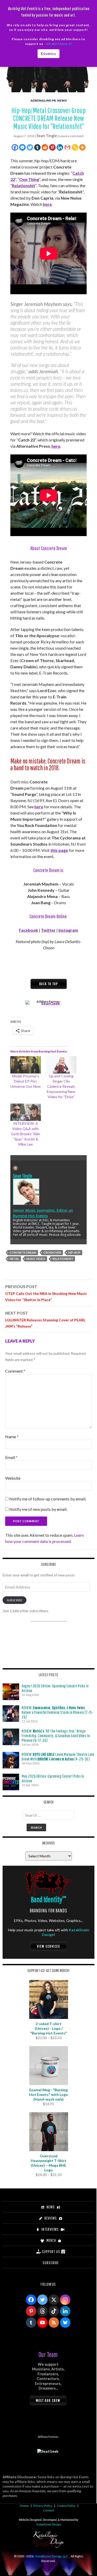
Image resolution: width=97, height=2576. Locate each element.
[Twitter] (30, 147)
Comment (15, 1371)
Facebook (28, 930)
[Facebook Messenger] (22, 147)
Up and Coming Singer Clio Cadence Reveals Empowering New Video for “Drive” (61, 1086)
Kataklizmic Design (49, 2524)
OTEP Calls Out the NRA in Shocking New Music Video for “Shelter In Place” (46, 1293)
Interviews (50, 2229)
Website (13, 1478)
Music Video (36, 1259)
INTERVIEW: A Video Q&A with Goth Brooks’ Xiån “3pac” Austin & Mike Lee (25, 1134)
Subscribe (14, 1600)
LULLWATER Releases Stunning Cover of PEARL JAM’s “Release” (45, 1319)
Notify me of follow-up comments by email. (48, 1499)
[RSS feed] (54, 2322)
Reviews (51, 2218)
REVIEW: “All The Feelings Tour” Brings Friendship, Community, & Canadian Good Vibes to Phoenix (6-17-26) (56, 1736)
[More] (82, 147)
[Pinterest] (52, 147)
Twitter (48, 930)
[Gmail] (67, 147)
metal (14, 1259)
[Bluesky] (65, 2322)
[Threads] (42, 2311)
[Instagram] (65, 2300)
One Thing (29, 179)
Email (11, 1457)
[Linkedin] (60, 147)
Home (24, 2506)
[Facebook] (15, 147)
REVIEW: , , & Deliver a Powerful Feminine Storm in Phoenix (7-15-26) (58, 1712)
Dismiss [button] (48, 54)
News (62, 100)
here (47, 204)
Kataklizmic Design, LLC (52, 2556)
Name (12, 1437)
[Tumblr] (37, 147)
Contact (49, 2510)
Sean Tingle (47, 136)
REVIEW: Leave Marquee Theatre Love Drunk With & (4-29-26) (58, 1757)
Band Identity (48, 1899)
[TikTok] (54, 2311)
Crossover (52, 1252)
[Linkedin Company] (65, 2311)
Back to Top (49, 984)
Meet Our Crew (48, 2400)
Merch (51, 2240)
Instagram (68, 930)
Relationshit (24, 185)
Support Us (51, 2251)
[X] (54, 2300)
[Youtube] (42, 2322)
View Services (49, 1946)
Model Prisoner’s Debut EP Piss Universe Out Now (25, 1081)
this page (59, 850)
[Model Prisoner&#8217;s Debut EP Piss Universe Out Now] (26, 1065)
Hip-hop (74, 1252)
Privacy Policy (43, 2506)
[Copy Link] (75, 147)
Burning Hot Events (30, 1216)
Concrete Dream (23, 1252)
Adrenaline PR (43, 100)
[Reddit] (45, 147)
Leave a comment (71, 136)
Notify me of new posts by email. (38, 1509)
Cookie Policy (66, 2506)
